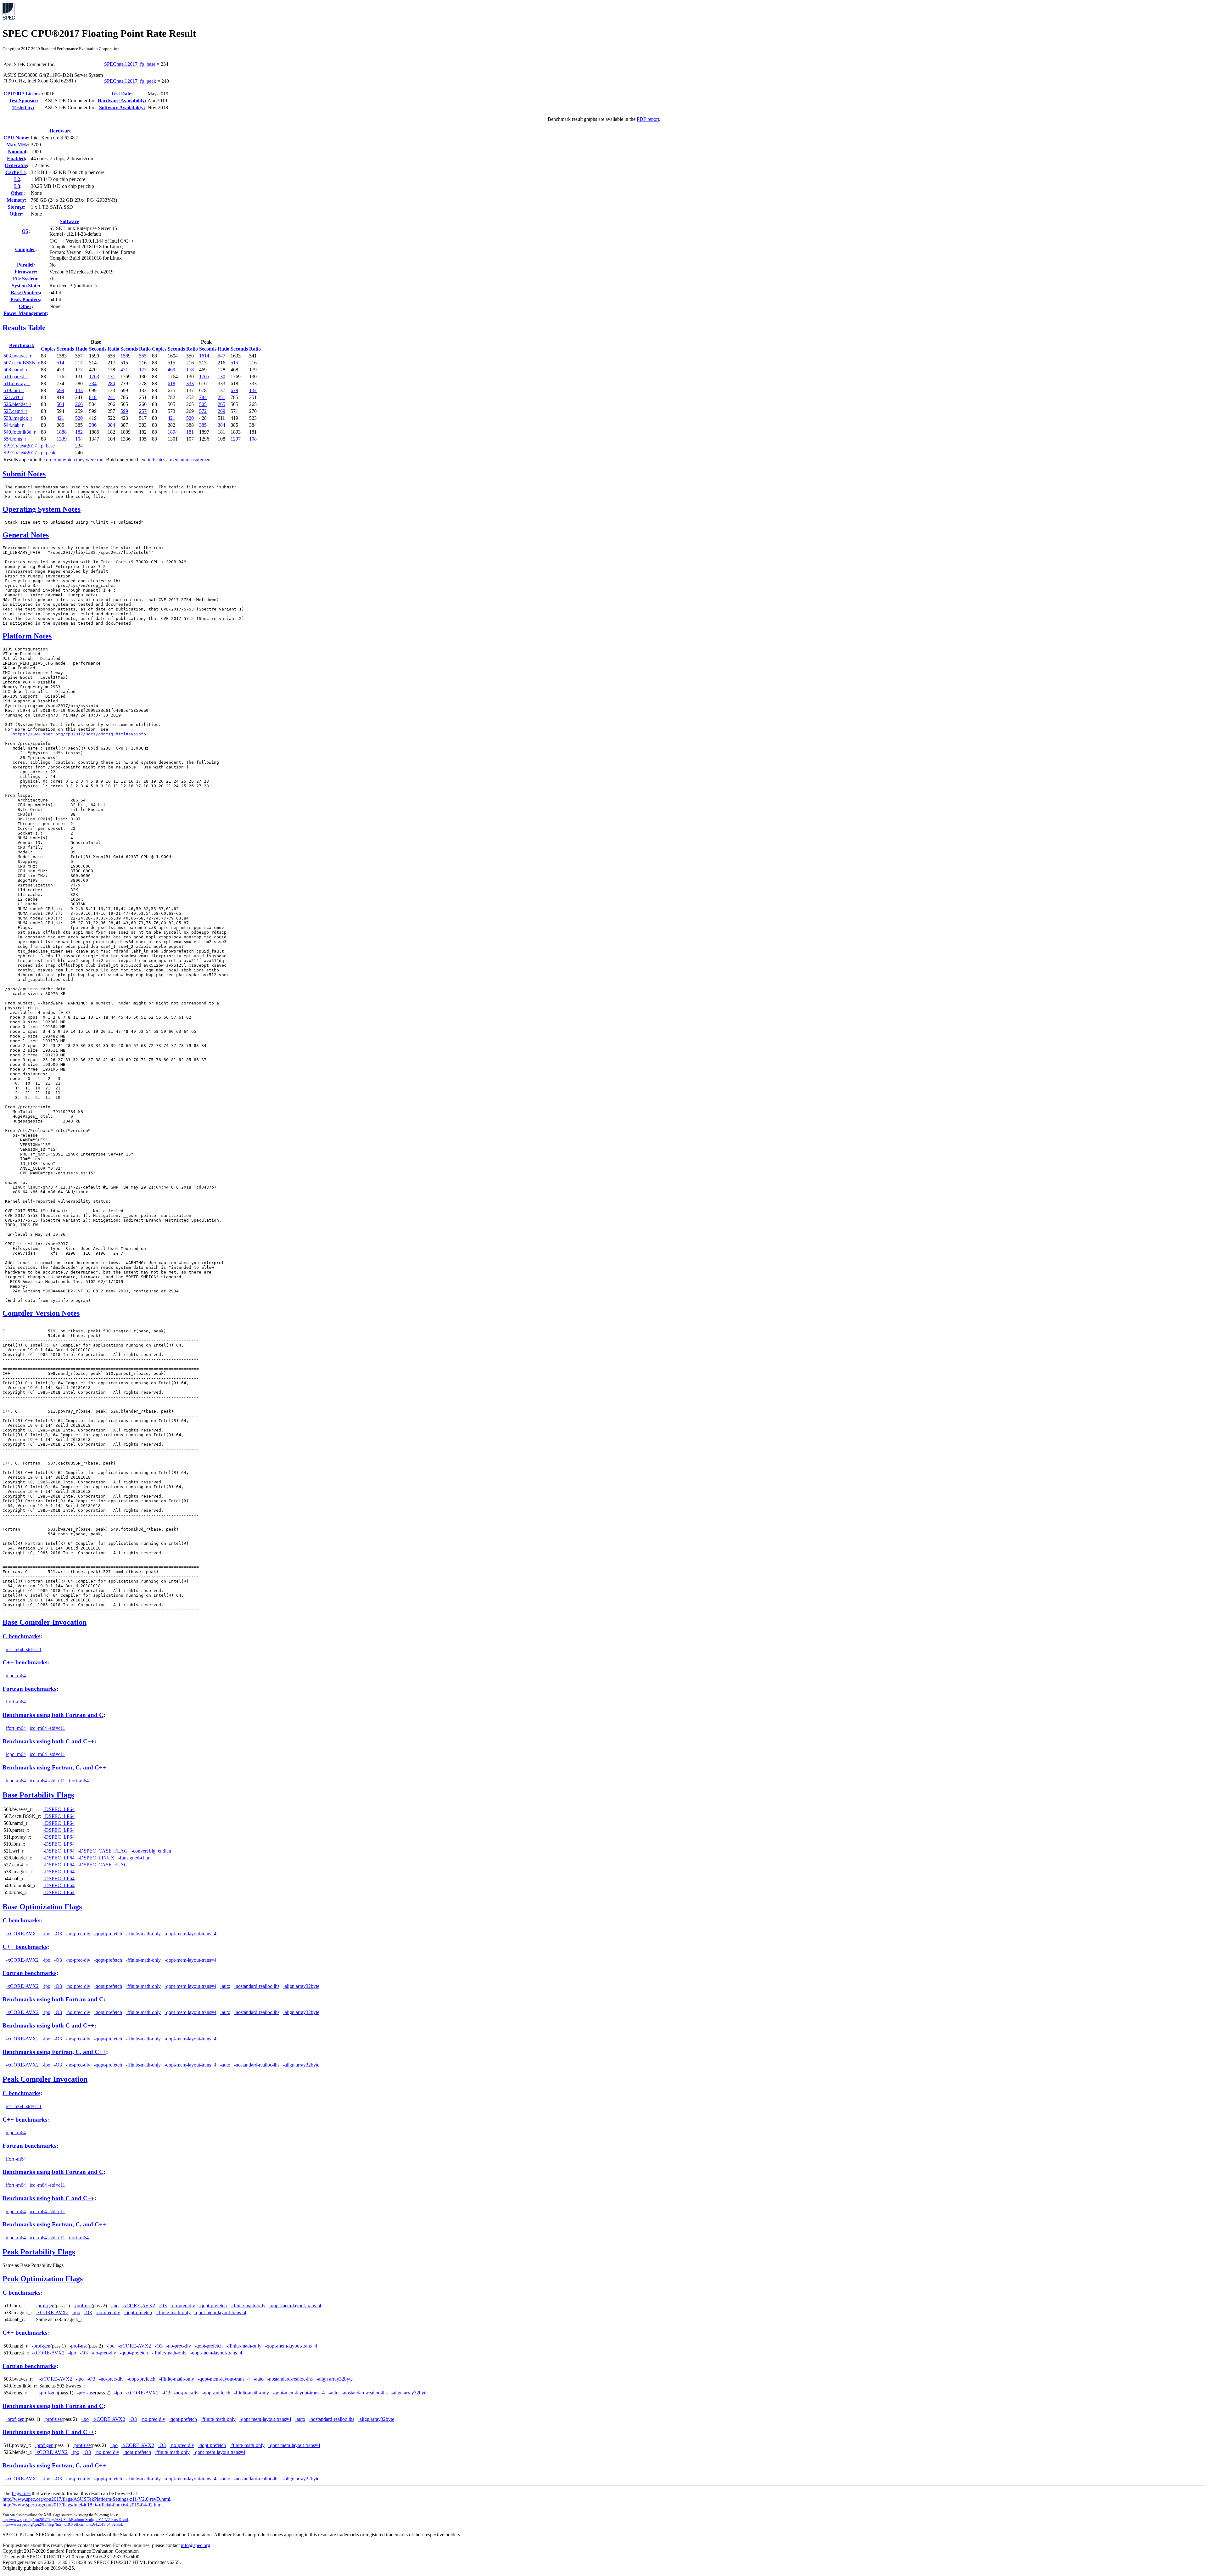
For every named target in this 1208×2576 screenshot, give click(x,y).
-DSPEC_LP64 (59, 1809)
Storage (16, 207)
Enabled (16, 158)
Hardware (60, 131)
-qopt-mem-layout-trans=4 (190, 1934)
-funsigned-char (134, 1858)
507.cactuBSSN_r (22, 363)
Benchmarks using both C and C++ (48, 1741)
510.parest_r (16, 377)
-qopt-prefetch (108, 1934)
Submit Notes (24, 474)
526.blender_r (17, 404)
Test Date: (122, 94)
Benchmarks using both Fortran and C (53, 1715)
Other (17, 193)
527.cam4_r (15, 411)
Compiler (25, 249)
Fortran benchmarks (29, 1689)
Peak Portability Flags (39, 2252)
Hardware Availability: (122, 101)
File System (25, 279)
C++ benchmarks (25, 1662)
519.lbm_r (14, 390)
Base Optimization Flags (42, 1907)
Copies (48, 349)
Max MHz (17, 145)
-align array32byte (301, 1986)
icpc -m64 (16, 1676)
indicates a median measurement (180, 460)
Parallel (25, 265)
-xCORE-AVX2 (22, 1934)
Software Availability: (122, 107)
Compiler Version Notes (41, 1313)
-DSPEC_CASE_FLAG (103, 1851)
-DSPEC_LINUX (96, 1858)
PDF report (648, 119)
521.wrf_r (13, 397)
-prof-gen (45, 2306)
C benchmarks (21, 1636)
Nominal (17, 152)
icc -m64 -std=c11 (24, 1649)
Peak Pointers (25, 299)
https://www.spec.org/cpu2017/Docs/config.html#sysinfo (79, 734)
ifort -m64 (16, 1702)
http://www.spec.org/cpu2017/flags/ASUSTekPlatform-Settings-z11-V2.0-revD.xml (65, 2520)
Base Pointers (25, 292)
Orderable (16, 165)
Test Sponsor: (23, 101)
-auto (225, 1986)
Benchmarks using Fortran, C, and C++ (54, 1767)
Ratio (82, 349)
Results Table (24, 328)
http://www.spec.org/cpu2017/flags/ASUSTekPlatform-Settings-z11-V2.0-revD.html (86, 2499)
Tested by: (23, 107)
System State (25, 286)
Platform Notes (27, 636)
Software (69, 221)
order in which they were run (75, 460)
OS (25, 231)
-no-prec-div (78, 1934)
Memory (16, 200)
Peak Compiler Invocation (45, 2079)
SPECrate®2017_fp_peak (130, 81)
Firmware (25, 272)
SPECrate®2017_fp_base (130, 64)
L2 (17, 179)
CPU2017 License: (23, 94)
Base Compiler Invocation (45, 1622)
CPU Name (16, 138)
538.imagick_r (18, 418)
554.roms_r (15, 439)
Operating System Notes (42, 509)
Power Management (25, 313)
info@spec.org (196, 2545)
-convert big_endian (151, 1851)
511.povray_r (17, 383)
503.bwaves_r (17, 356)
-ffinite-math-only (143, 1934)
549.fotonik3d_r (20, 432)
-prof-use (83, 2306)
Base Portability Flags (38, 1795)
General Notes (26, 535)
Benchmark (22, 345)
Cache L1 (16, 172)
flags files (21, 2493)
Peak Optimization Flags (43, 2279)
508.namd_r (15, 370)
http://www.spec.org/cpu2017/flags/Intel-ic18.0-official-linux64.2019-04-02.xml (62, 2524)
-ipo (46, 1934)
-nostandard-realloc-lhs (257, 1986)
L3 (17, 186)
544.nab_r (14, 425)
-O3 (58, 1934)
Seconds (65, 349)
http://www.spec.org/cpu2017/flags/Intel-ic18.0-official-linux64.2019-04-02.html (83, 2505)
